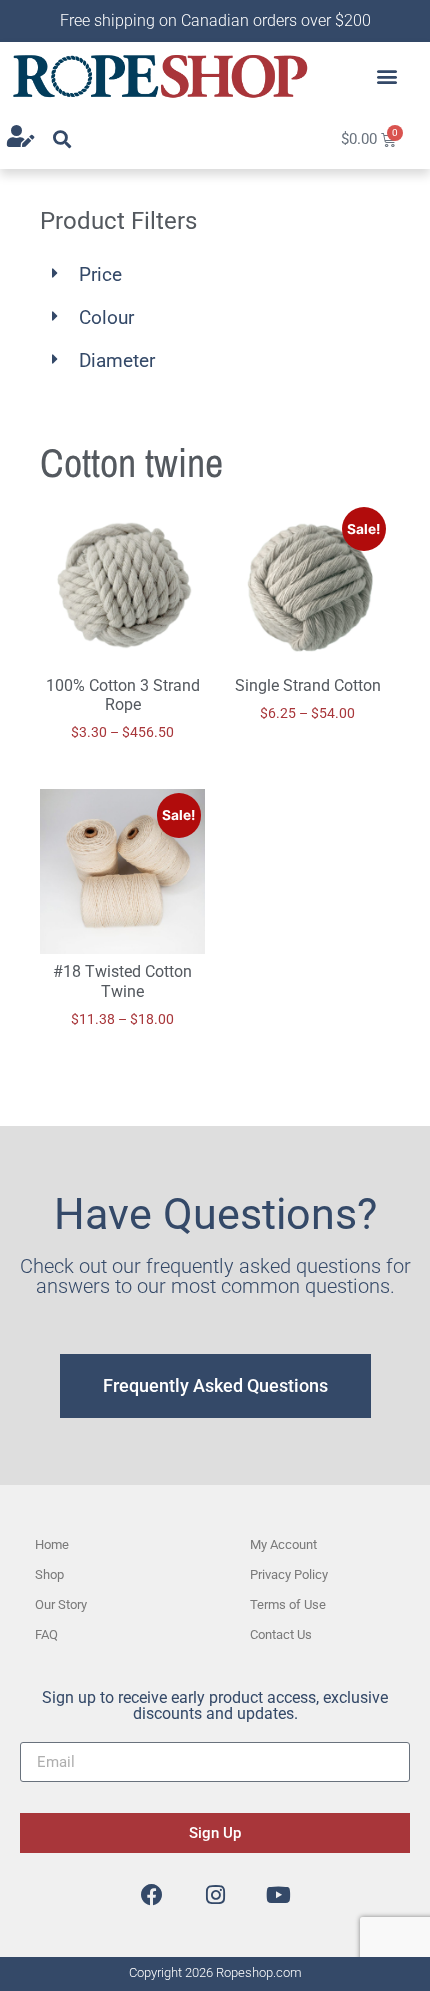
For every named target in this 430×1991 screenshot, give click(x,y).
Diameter (117, 360)
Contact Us (281, 1634)
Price (100, 274)
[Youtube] (278, 1895)
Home (52, 1544)
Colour (106, 317)
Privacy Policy (289, 1574)
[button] (387, 76)
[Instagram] (215, 1895)
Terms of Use (288, 1604)
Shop (49, 1574)
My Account (283, 1544)
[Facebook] (152, 1895)
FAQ (46, 1634)
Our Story (61, 1604)
